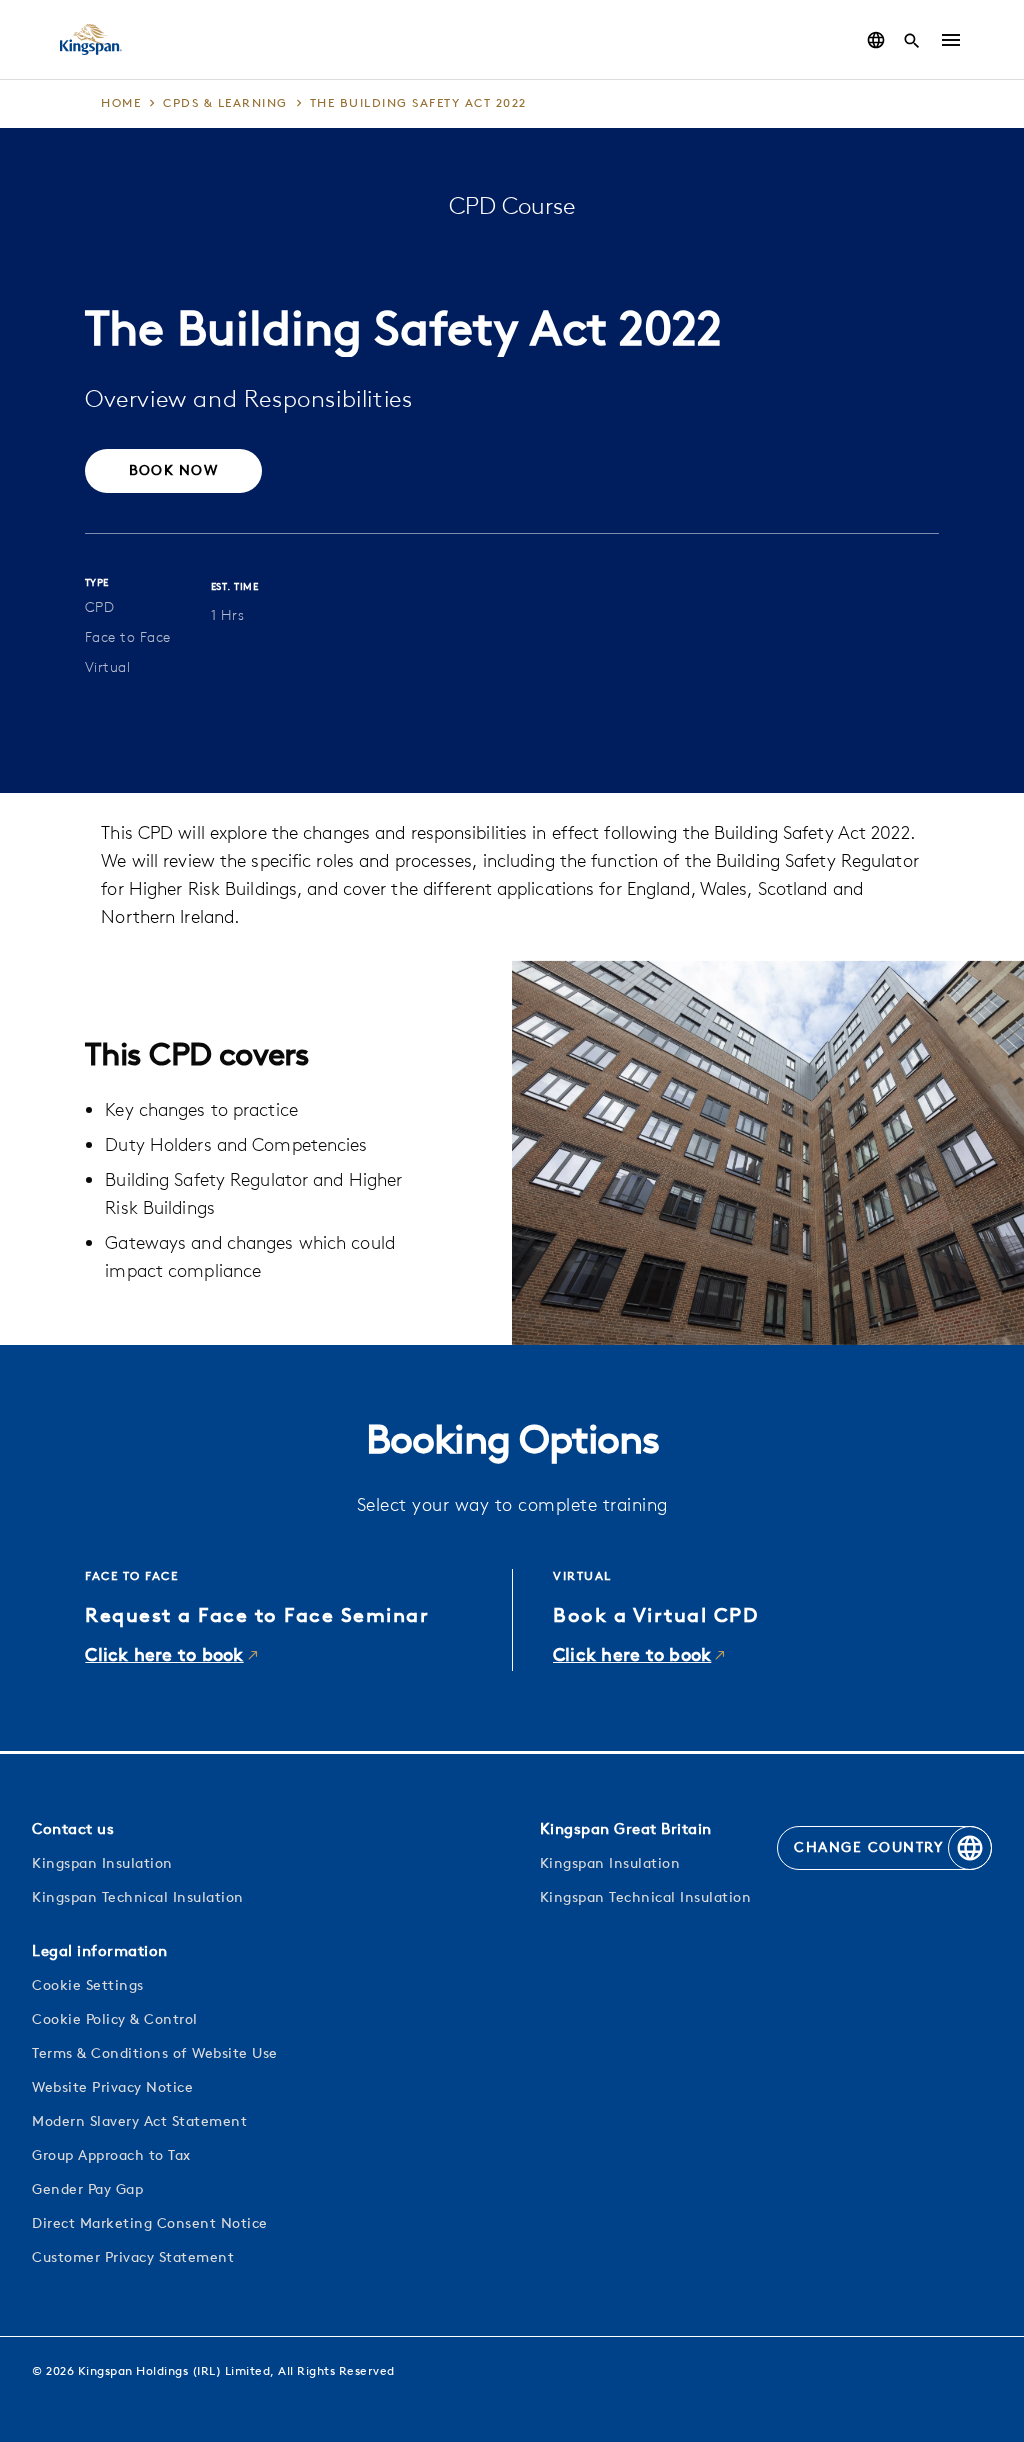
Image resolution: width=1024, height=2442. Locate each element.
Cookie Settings (88, 1986)
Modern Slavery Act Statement (139, 2122)
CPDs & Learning (225, 104)
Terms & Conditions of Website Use (155, 2054)
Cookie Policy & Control (115, 2020)
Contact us (73, 1830)
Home (121, 104)
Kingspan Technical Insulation (138, 1898)
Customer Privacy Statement (133, 2258)
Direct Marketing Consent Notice (150, 2224)
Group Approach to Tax (111, 2156)
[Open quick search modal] (912, 40)
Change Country (868, 1848)
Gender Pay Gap (87, 2190)
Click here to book (164, 1657)
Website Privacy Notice (112, 2088)
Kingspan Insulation (102, 1864)
